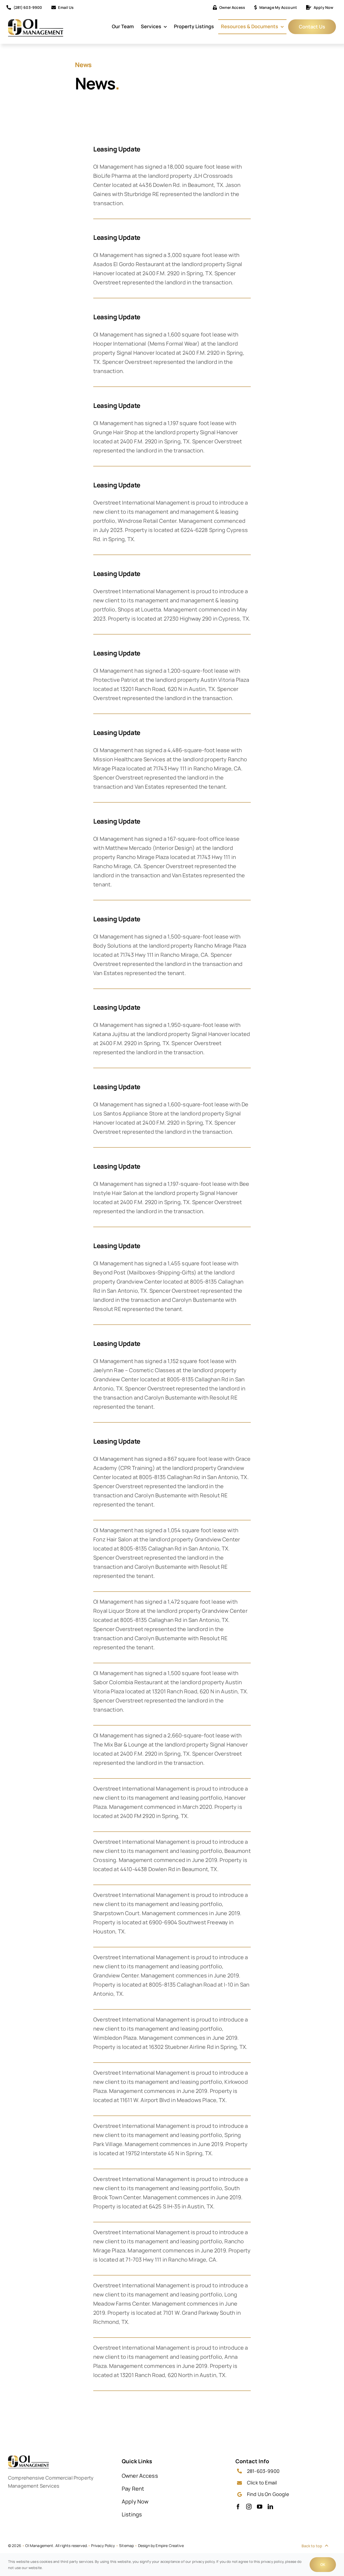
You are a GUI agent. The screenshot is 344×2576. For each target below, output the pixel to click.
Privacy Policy (103, 2546)
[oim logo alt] (36, 22)
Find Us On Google (268, 2494)
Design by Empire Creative (161, 2546)
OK (323, 2564)
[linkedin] (270, 2507)
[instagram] (249, 2507)
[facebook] (238, 2507)
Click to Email (262, 2483)
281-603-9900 (263, 2471)
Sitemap (126, 2546)
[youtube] (260, 2507)
